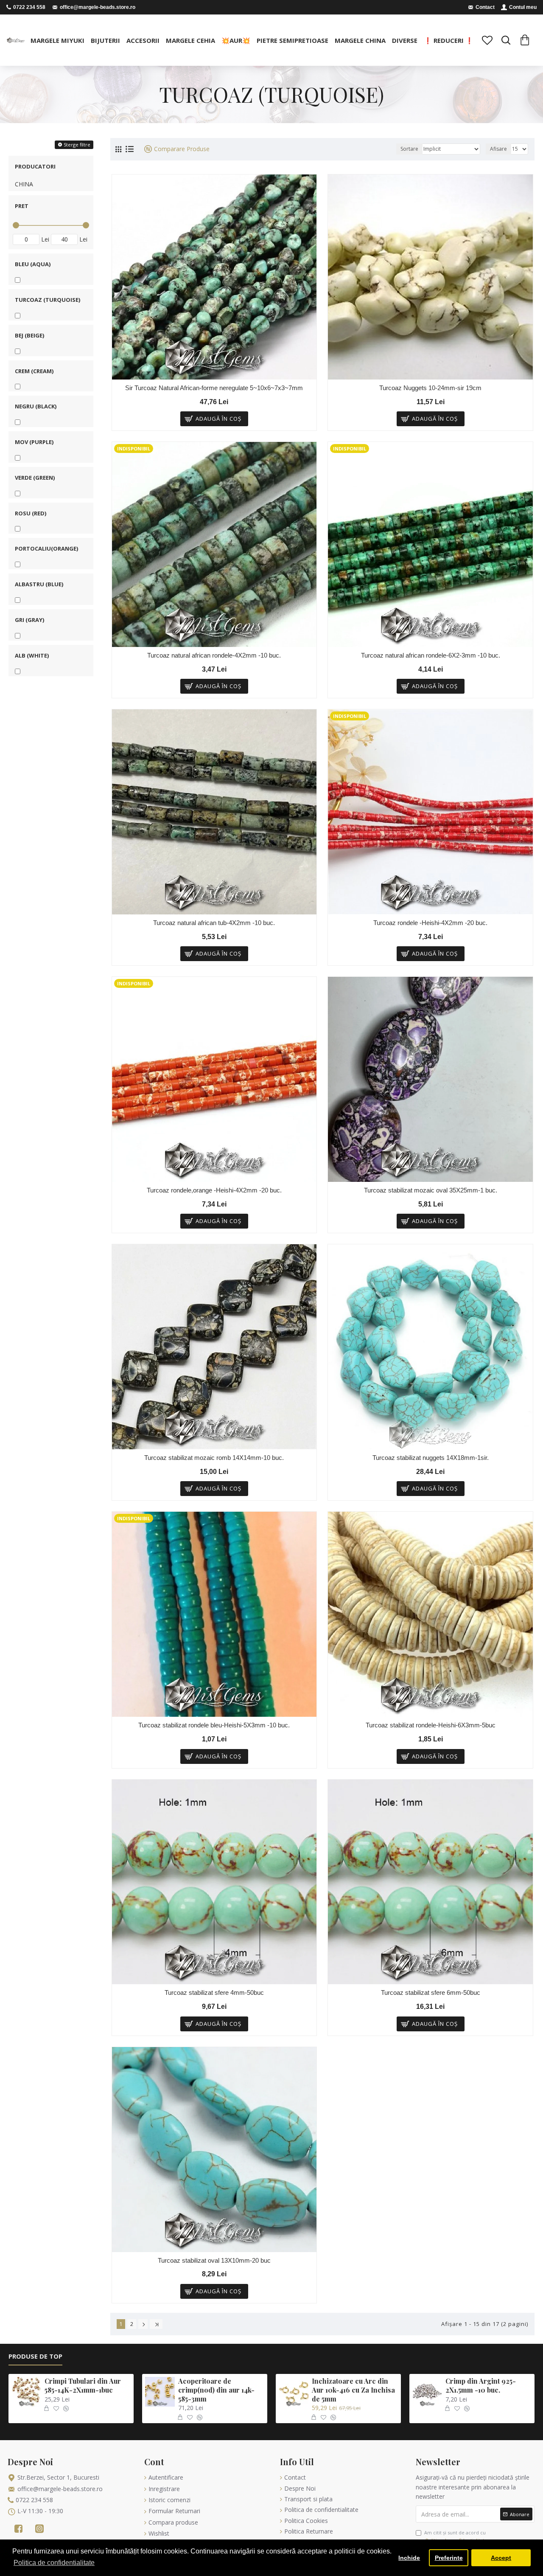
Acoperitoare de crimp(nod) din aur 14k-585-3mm (216, 2390)
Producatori (35, 166)
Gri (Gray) (29, 620)
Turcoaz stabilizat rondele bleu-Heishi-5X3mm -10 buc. (214, 1725)
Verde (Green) (35, 478)
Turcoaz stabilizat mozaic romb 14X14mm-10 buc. (214, 1458)
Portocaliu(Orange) (46, 548)
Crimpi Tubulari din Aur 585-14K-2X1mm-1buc (83, 2386)
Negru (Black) (36, 406)
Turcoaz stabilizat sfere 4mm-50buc (214, 1992)
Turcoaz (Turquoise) (48, 300)
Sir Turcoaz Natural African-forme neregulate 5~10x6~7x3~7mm (214, 388)
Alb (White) (32, 655)
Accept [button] (501, 2558)
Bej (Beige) (29, 335)
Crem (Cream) (34, 371)
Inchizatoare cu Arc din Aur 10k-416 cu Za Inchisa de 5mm (353, 2390)
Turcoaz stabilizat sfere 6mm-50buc (431, 1992)
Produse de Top (35, 2356)
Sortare (409, 149)
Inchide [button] (409, 2558)
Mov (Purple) (34, 442)
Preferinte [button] (449, 2558)
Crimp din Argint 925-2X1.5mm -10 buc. (481, 2386)
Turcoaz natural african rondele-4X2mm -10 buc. (214, 655)
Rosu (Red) (31, 513)
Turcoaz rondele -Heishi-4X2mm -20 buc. (430, 923)
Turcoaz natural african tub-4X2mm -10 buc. (214, 923)
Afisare (498, 149)
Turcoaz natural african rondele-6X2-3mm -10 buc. (431, 655)
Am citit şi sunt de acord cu (456, 2536)
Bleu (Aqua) (33, 264)
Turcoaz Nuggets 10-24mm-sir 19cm (430, 388)
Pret (22, 206)
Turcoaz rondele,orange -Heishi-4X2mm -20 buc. (214, 1190)
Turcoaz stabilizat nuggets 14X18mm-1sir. (431, 1458)
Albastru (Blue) (39, 584)
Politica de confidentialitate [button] (54, 2563)
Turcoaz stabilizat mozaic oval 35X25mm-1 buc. (431, 1190)
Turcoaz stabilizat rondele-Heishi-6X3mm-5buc (431, 1725)
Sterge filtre (77, 145)
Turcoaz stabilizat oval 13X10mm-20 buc (214, 2260)
